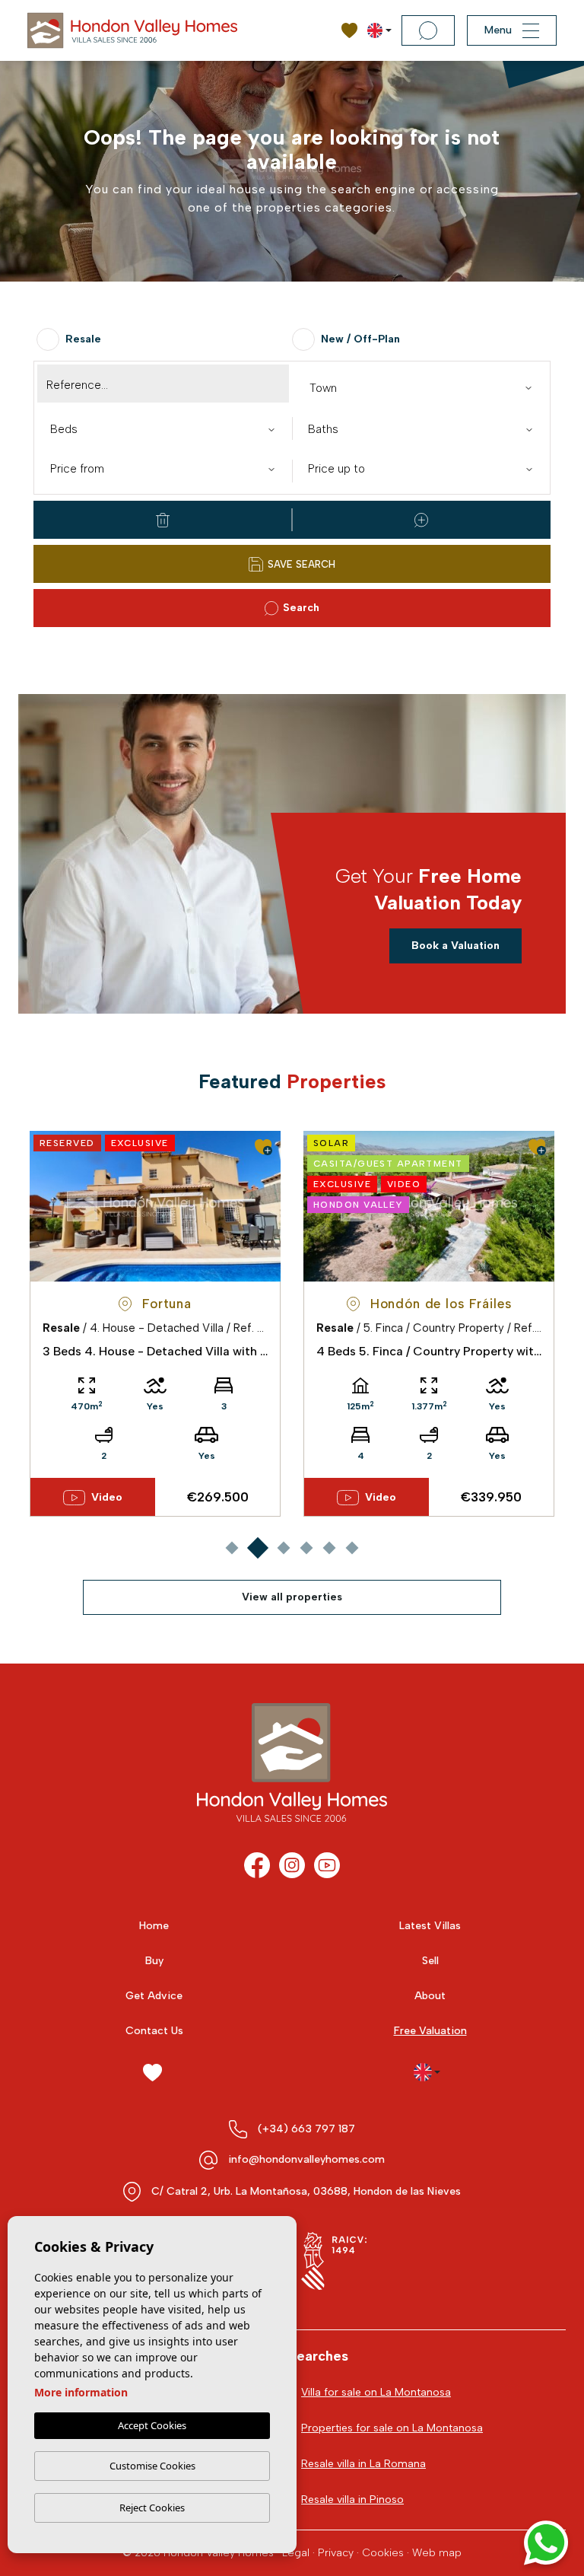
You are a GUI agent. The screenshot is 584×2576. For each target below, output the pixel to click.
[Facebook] (257, 1865)
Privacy (336, 2553)
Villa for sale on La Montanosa (376, 2392)
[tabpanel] (155, 1324)
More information (81, 2392)
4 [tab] (306, 1548)
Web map (437, 2553)
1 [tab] (232, 1548)
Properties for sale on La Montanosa (392, 2428)
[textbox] (424, 388)
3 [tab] (283, 1548)
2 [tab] (257, 1548)
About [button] (430, 1996)
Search (301, 608)
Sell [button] (430, 1961)
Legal (296, 2553)
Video (107, 1497)
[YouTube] (327, 1865)
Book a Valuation (455, 946)
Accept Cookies (152, 2425)
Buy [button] (154, 1961)
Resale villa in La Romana (363, 2464)
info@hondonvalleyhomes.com (306, 2159)
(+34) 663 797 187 (306, 2129)
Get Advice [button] (154, 1996)
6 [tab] (352, 1548)
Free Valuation (430, 2031)
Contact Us (154, 2031)
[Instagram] (292, 1865)
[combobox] (421, 387)
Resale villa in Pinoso (352, 2500)
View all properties (292, 1597)
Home (154, 1926)
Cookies (383, 2553)
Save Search (302, 564)
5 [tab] (329, 1548)
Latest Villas (430, 1926)
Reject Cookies (152, 2508)
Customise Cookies (152, 2466)
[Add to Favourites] (263, 1147)
